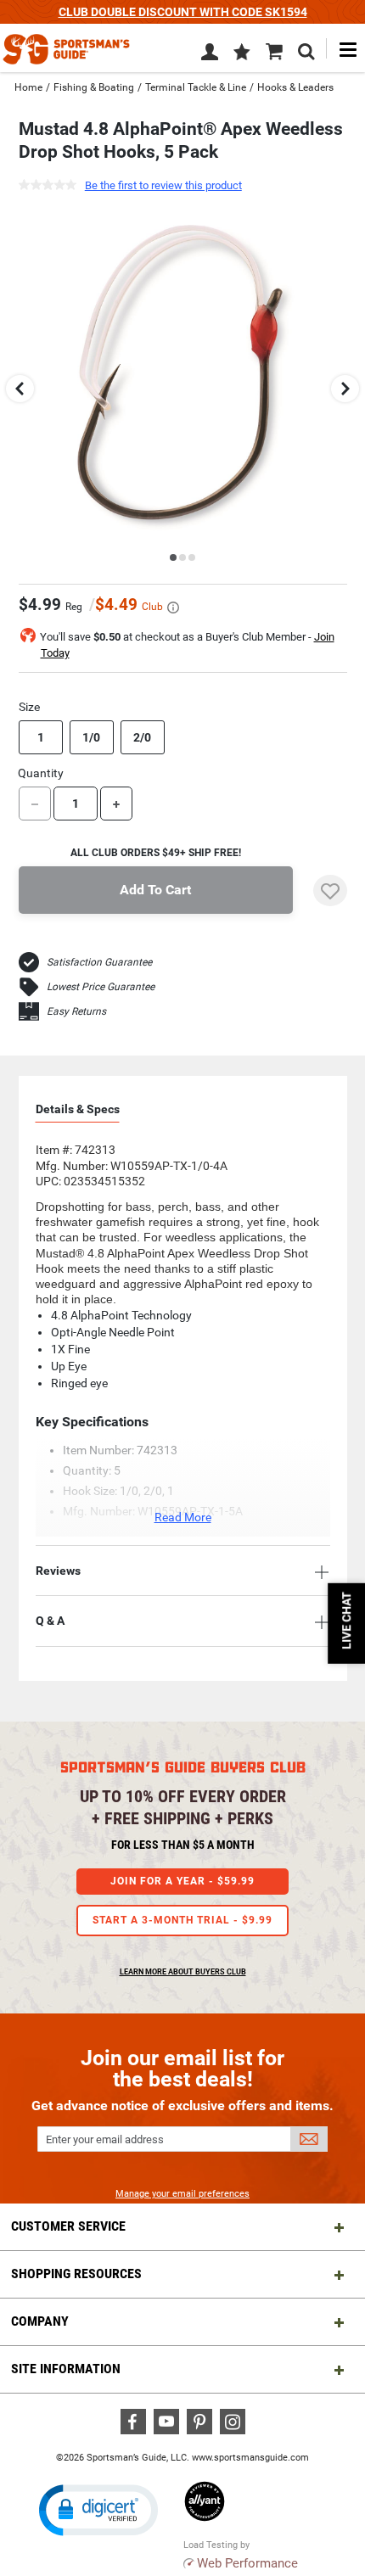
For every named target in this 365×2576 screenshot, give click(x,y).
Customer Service (68, 2226)
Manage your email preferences (182, 2194)
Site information (66, 2369)
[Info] (173, 608)
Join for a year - (182, 1881)
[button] (242, 53)
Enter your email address (105, 2139)
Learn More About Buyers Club (183, 1972)
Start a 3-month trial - (182, 1920)
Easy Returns (76, 1011)
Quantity (41, 773)
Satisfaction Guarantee (99, 962)
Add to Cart (155, 890)
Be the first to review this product (163, 185)
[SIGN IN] (210, 55)
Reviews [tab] (58, 1571)
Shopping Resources (76, 2274)
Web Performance (247, 2563)
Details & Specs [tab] (78, 1109)
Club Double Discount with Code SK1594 (183, 12)
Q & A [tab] (50, 1621)
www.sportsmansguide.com (250, 2458)
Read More (183, 1517)
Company (40, 2321)
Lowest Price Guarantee (101, 987)
